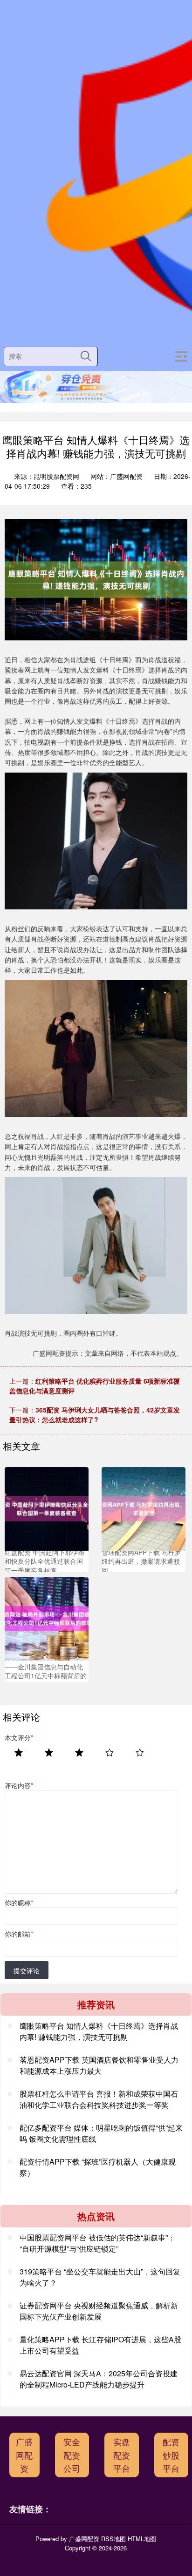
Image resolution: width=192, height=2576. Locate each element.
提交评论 (27, 1971)
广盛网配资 (24, 2455)
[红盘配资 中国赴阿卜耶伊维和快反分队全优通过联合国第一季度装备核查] (47, 1508)
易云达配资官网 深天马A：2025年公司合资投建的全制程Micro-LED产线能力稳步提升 (99, 2379)
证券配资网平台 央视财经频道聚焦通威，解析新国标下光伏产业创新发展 (99, 2311)
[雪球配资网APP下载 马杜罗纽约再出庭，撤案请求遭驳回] (144, 1508)
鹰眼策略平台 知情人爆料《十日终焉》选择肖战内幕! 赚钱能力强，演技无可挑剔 (99, 2031)
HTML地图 (142, 2539)
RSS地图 (113, 2539)
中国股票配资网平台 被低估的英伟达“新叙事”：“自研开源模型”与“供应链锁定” (97, 2243)
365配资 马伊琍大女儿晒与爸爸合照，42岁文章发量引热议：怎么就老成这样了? (95, 1415)
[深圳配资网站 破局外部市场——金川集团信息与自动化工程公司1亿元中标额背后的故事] (47, 1618)
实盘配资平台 (122, 2455)
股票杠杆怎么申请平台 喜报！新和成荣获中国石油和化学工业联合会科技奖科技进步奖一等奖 (99, 2099)
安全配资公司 (72, 2455)
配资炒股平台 (171, 2455)
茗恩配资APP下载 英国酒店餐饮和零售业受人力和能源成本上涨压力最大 (99, 2065)
